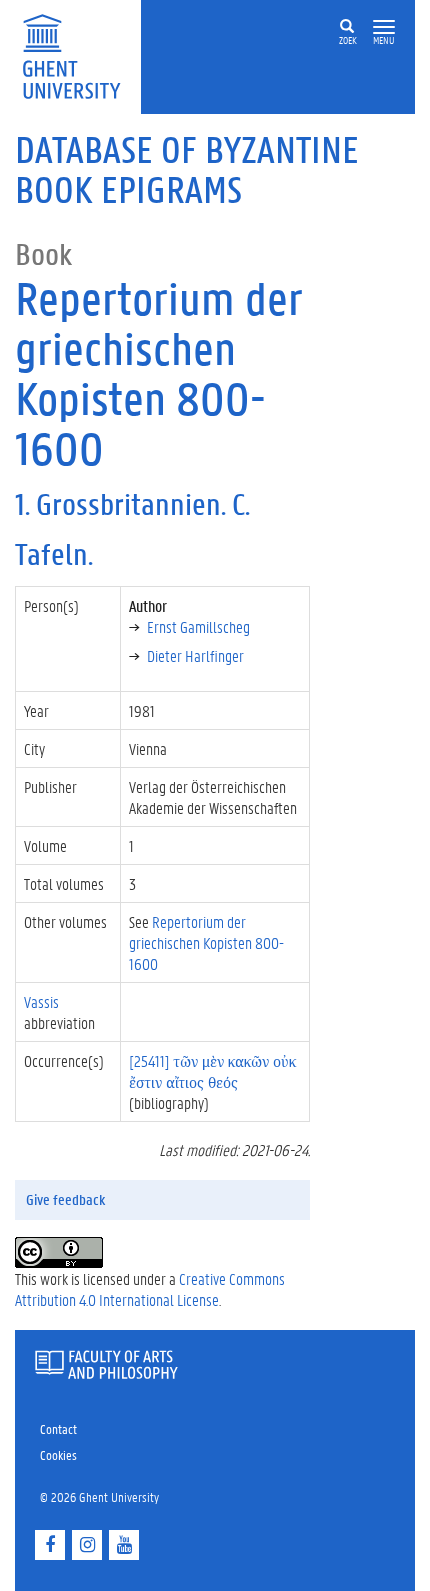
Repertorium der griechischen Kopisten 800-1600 (206, 942)
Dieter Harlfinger (195, 655)
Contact (58, 1428)
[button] (384, 27)
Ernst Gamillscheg (198, 626)
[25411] (212, 1071)
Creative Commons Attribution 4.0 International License (150, 1289)
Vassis (41, 1001)
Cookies (58, 1454)
